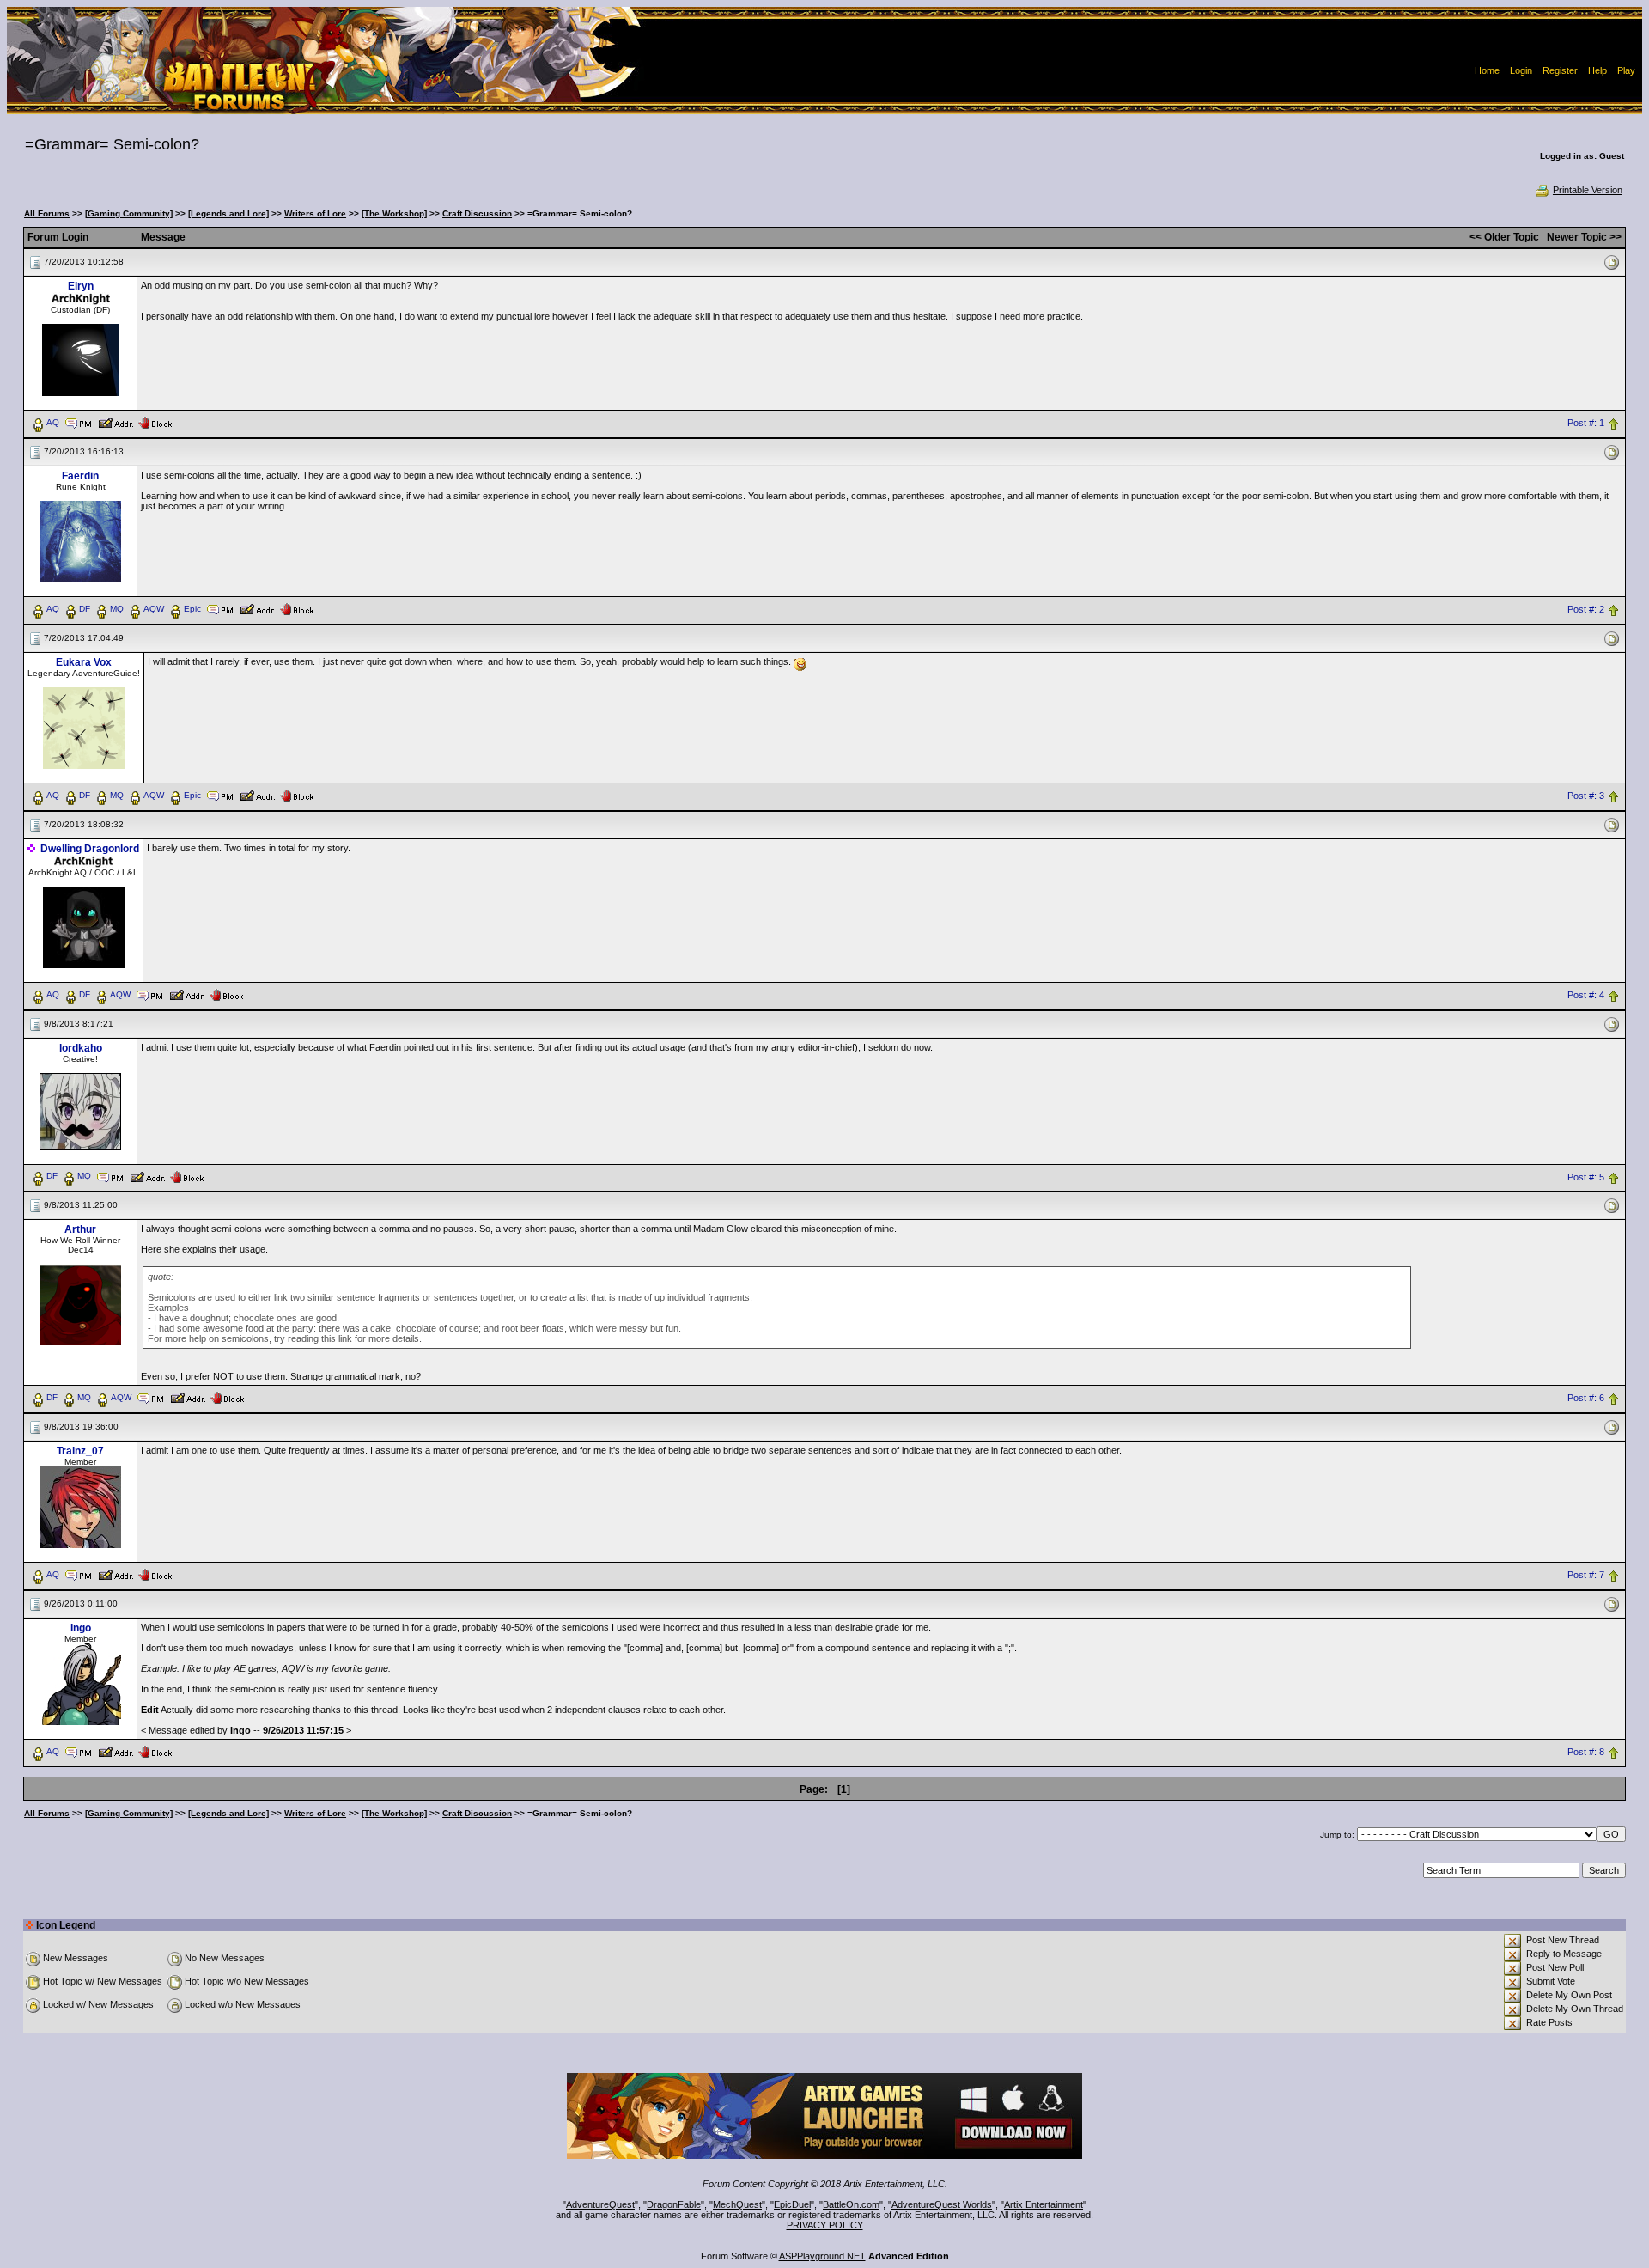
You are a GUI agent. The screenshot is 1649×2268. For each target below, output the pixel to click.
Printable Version (1588, 190)
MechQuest (737, 2204)
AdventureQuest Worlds (942, 2204)
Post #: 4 (1586, 995)
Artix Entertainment (1044, 2204)
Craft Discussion (477, 213)
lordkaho (81, 1048)
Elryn (81, 286)
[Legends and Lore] (228, 213)
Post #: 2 (1586, 609)
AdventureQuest (600, 2204)
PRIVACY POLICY (825, 2225)
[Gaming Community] (129, 213)
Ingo (81, 1628)
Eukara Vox (84, 662)
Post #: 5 (1586, 1177)
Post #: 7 (1586, 1576)
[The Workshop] (394, 213)
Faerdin (80, 476)
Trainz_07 (80, 1451)
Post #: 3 (1586, 796)
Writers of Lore (315, 213)
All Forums (47, 213)
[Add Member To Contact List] (116, 422)
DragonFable (674, 2204)
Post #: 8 (1586, 1753)
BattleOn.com (851, 2204)
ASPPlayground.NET (822, 2256)
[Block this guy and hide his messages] (155, 422)
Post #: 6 (1586, 1399)
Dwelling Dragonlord (90, 849)
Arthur (80, 1229)
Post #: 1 (1586, 423)
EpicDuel (792, 2204)
